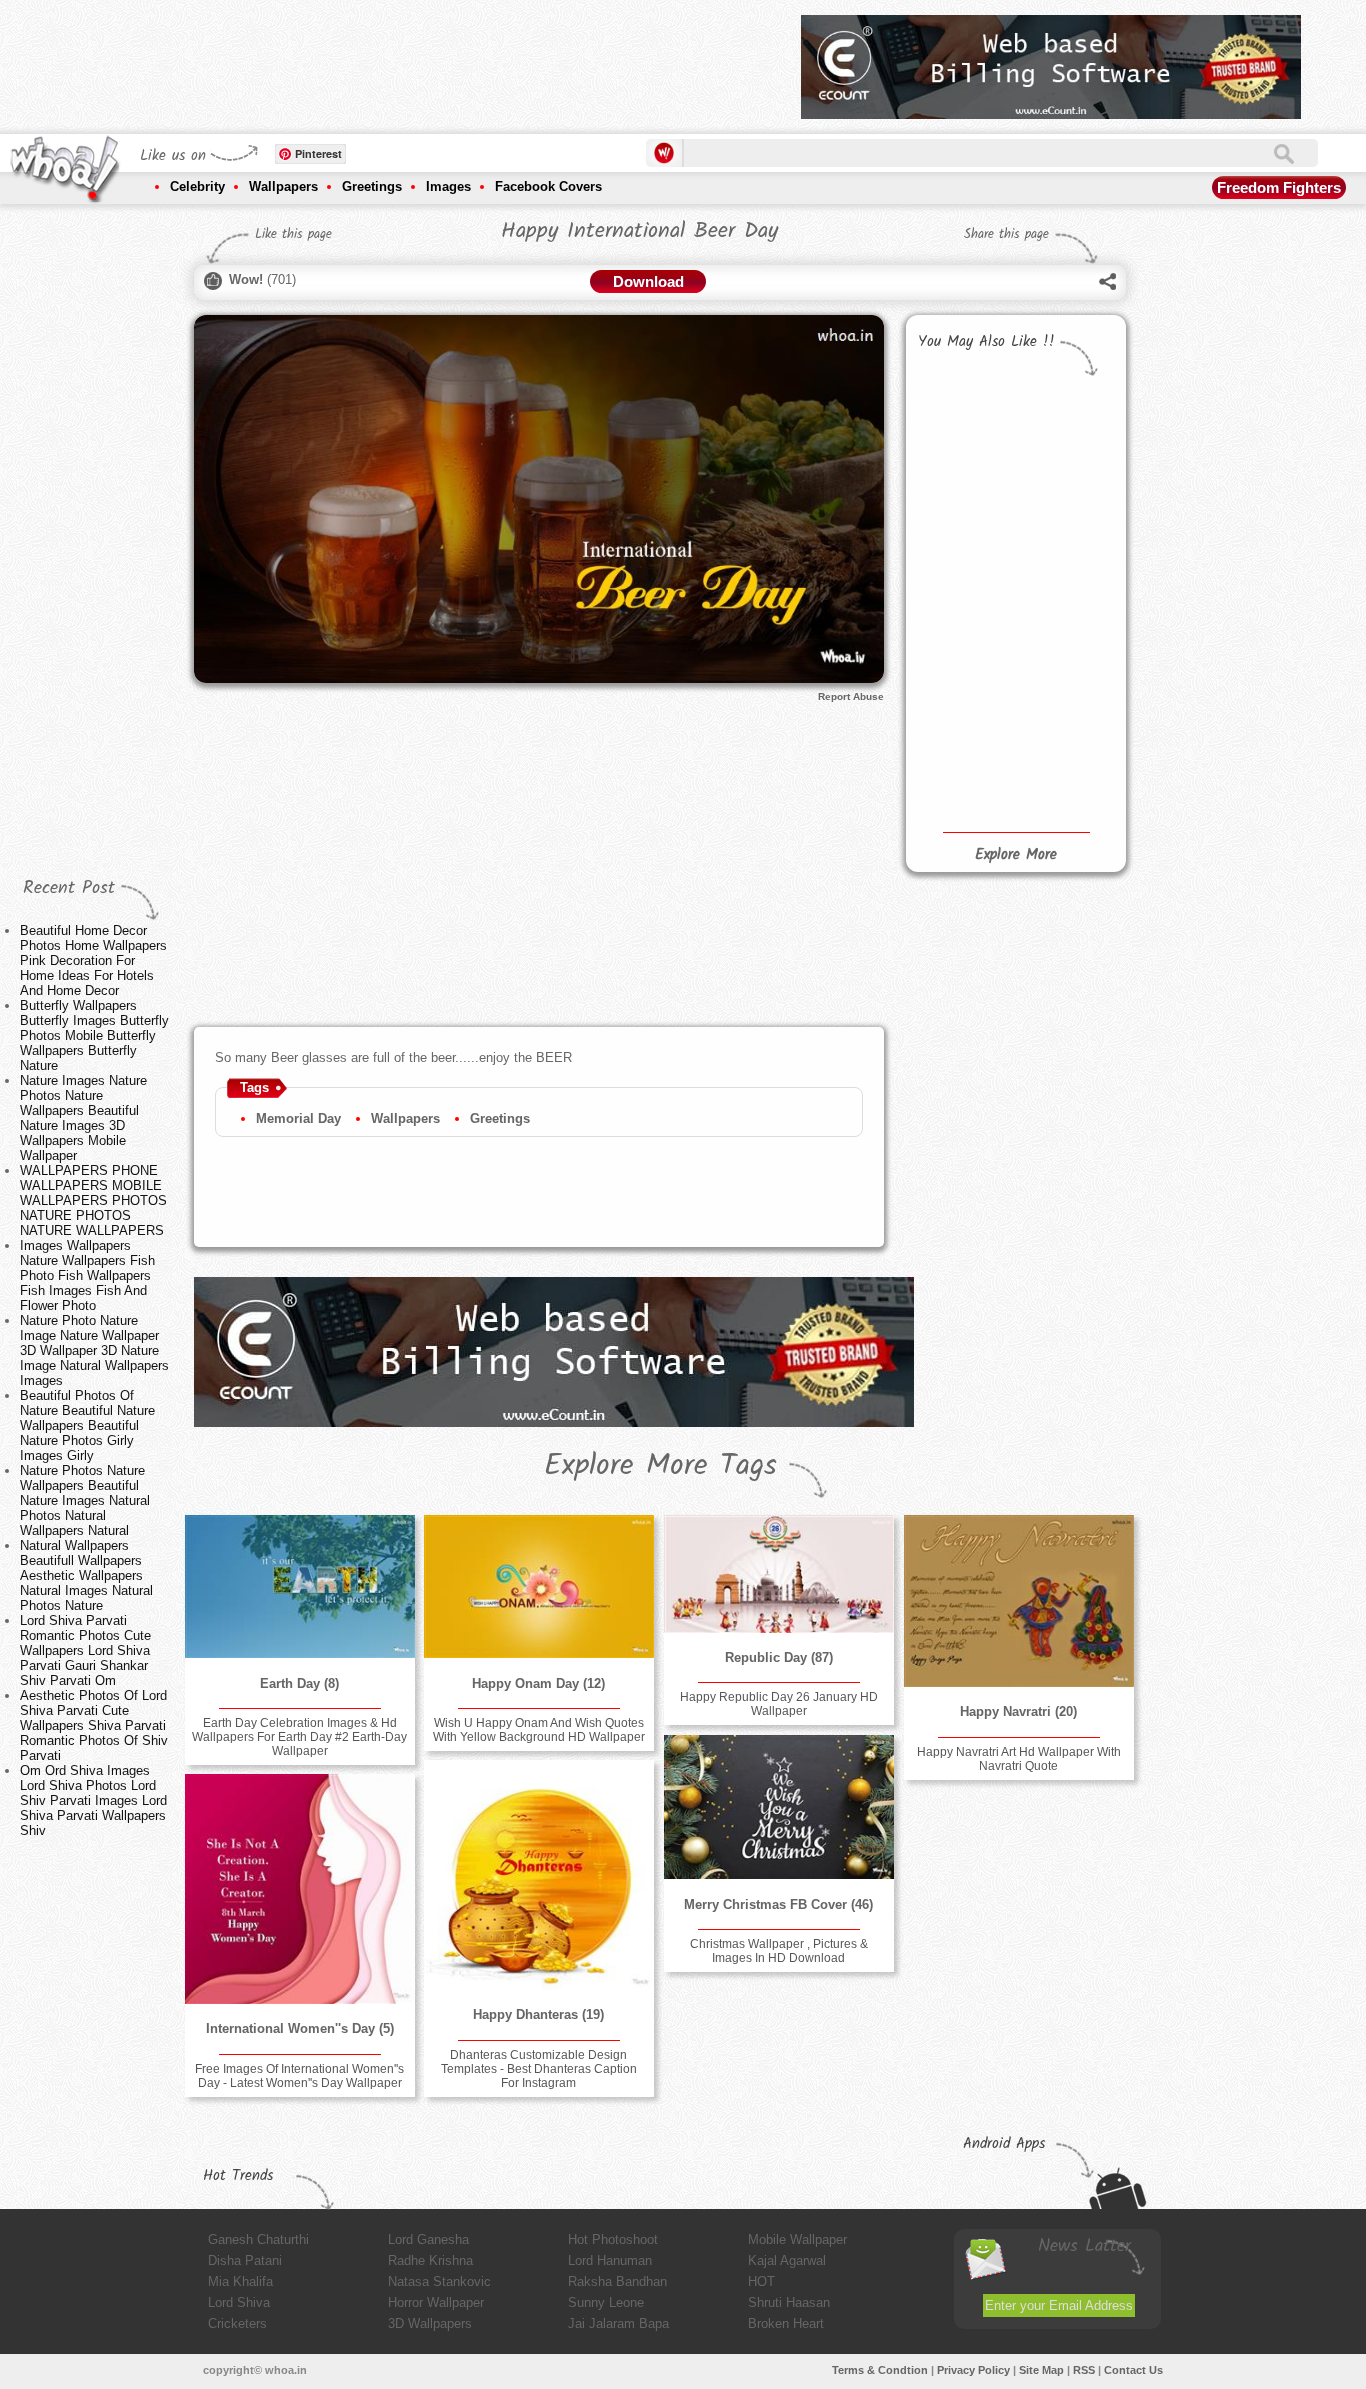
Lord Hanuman (610, 2260)
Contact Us (1133, 2370)
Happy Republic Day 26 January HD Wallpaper (779, 1704)
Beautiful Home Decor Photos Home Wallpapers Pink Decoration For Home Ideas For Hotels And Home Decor (93, 960)
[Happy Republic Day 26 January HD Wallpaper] (779, 1574)
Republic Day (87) (779, 1657)
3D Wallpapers (430, 2323)
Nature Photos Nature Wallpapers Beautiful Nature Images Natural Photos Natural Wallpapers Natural (85, 1500)
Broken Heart (786, 2323)
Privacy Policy (973, 2370)
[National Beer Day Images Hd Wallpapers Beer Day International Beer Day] (1064, 486)
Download (648, 281)
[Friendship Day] (963, 649)
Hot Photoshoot (613, 2239)
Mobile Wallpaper (797, 2239)
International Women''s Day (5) (300, 2028)
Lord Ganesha (428, 2239)
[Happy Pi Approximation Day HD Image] (963, 720)
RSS (1084, 2370)
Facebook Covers (548, 186)
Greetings (372, 186)
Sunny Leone (606, 2302)
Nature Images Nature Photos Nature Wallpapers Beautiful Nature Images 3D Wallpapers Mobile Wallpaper (83, 1118)
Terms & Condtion (880, 2370)
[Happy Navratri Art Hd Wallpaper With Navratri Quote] (1019, 1601)
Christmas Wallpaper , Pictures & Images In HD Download (779, 1951)
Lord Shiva (239, 2302)
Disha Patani (245, 2260)
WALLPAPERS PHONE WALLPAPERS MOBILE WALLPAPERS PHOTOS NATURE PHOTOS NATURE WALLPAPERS (93, 1200)
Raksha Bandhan (617, 2281)
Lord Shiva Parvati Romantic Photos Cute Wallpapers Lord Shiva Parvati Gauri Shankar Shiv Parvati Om (85, 1650)
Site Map (1041, 2370)
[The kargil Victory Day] (1064, 753)
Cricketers (237, 2323)
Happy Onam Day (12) (538, 1683)
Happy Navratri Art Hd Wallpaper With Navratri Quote (1019, 1759)
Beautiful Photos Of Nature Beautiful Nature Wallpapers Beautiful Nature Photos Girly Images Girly (87, 1425)
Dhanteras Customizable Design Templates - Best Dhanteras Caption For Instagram (539, 2069)
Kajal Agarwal (787, 2260)
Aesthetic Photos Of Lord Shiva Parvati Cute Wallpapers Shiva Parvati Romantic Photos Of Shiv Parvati (94, 1725)
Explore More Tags (660, 1466)
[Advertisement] (422, 60)
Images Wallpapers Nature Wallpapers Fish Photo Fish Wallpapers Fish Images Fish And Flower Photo (87, 1275)
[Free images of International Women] (300, 1889)
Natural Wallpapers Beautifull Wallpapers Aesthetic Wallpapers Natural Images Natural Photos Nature (86, 1575)
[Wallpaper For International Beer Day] (963, 786)
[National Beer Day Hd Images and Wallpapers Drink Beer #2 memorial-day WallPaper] (1064, 417)
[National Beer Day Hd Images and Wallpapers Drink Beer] (963, 425)
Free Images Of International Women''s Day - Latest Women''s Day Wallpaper (299, 2076)
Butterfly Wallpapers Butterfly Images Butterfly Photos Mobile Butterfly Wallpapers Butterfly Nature (94, 1035)
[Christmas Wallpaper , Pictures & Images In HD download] (779, 1807)
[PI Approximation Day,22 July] (1064, 682)
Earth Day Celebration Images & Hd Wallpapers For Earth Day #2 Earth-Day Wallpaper (299, 1737)
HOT (761, 2281)
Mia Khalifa (240, 2281)
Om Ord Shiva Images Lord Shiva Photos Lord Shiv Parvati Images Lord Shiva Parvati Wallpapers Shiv (93, 1800)
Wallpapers (283, 186)
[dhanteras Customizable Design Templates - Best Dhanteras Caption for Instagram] (539, 1875)
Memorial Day (298, 1118)
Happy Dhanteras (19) (538, 2014)
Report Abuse (851, 696)
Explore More (1016, 855)
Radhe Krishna (430, 2260)
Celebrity (197, 186)
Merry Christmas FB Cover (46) (778, 1904)
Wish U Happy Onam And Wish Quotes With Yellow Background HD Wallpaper (539, 1730)
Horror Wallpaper (436, 2302)
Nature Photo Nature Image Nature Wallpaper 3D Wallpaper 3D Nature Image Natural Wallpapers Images (94, 1350)
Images (448, 186)
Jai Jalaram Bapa (618, 2323)
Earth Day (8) (299, 1683)
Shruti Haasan (789, 2302)
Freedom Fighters (1279, 187)
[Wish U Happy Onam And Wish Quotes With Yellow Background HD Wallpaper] (539, 1587)
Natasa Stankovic (439, 2281)
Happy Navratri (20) (1018, 1711)
